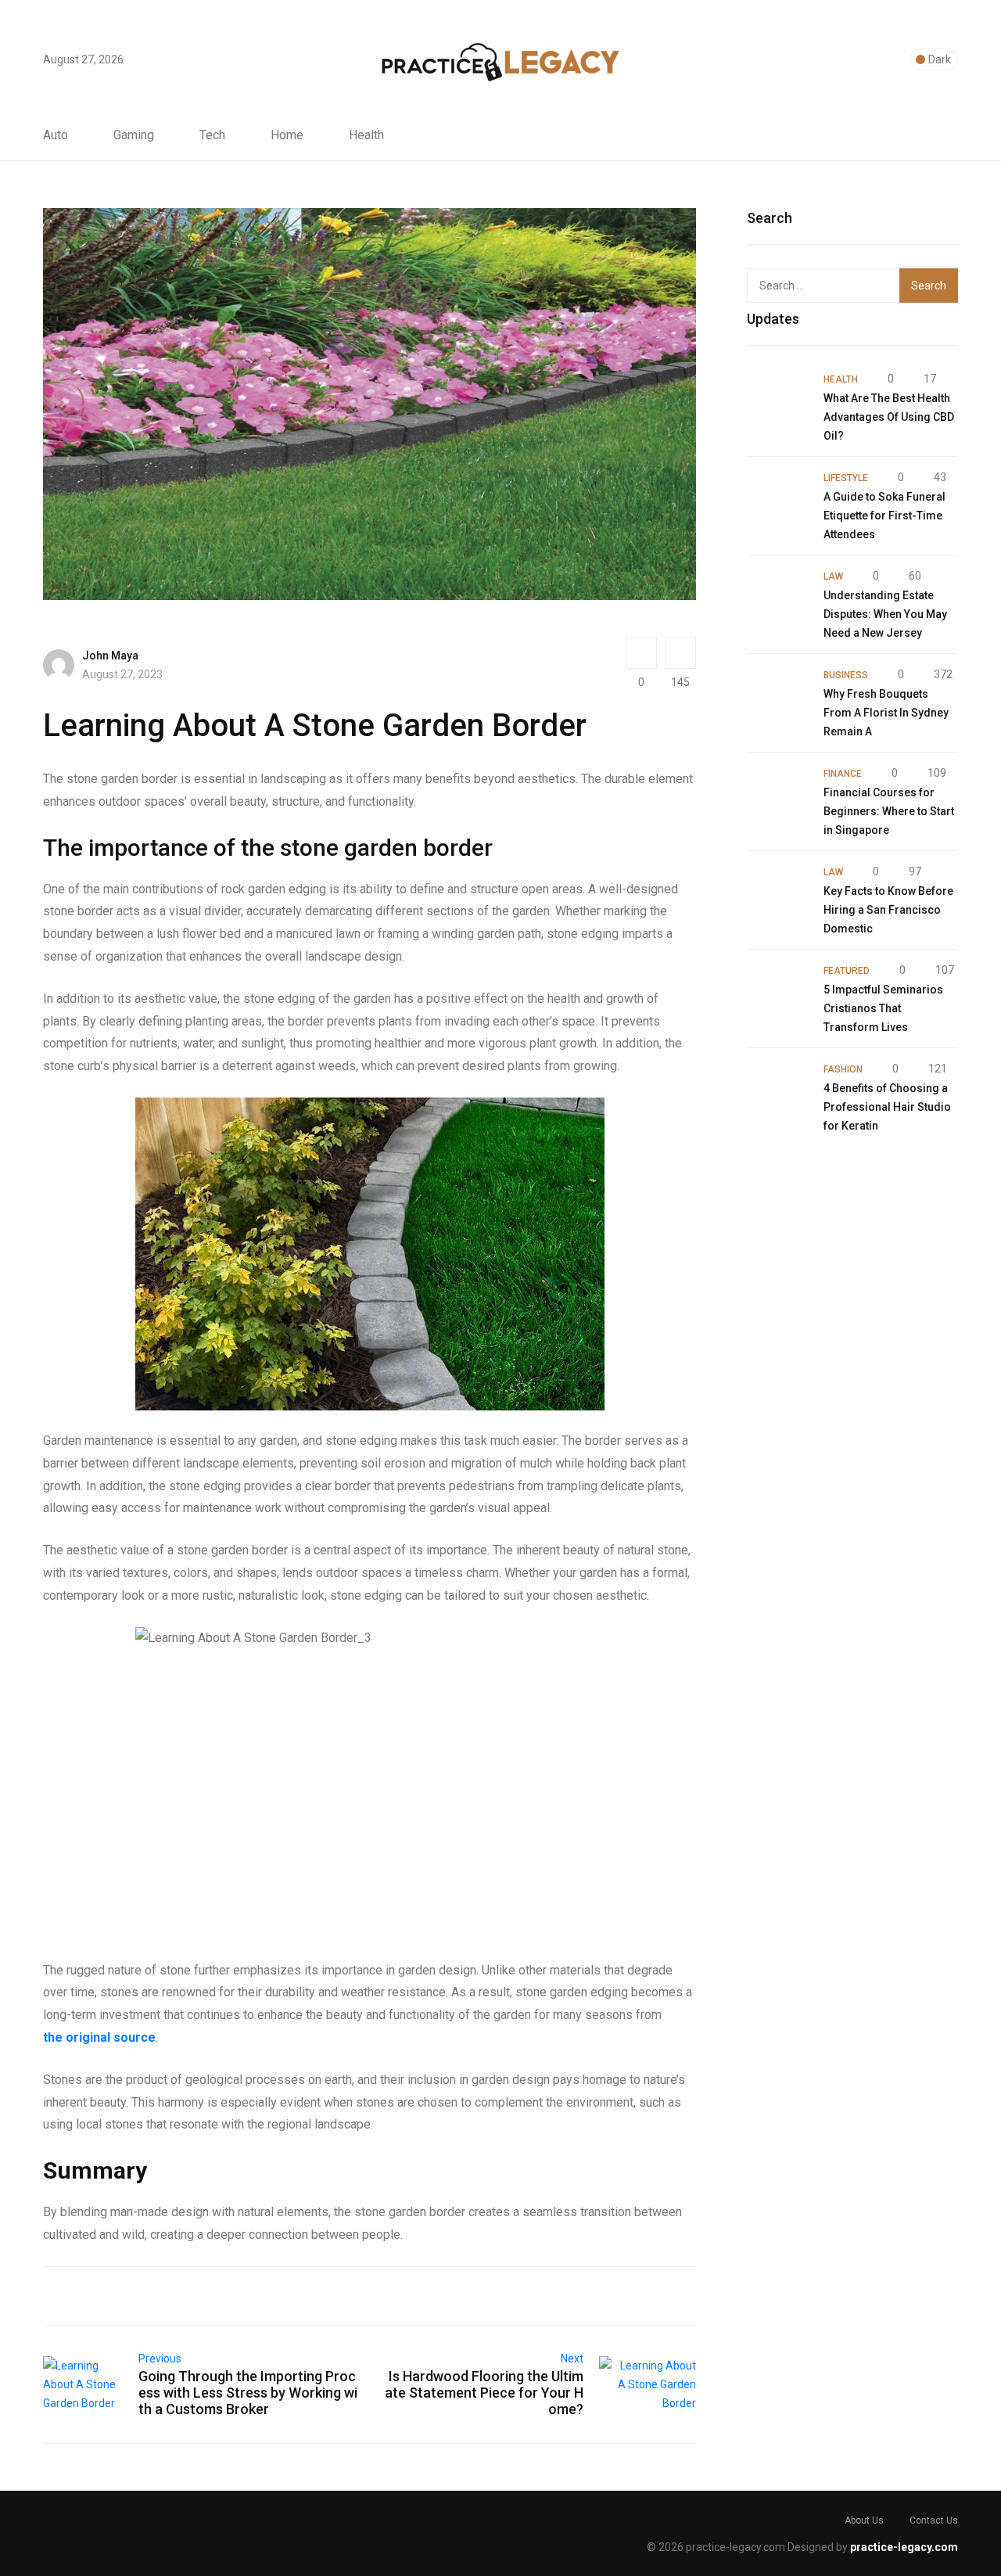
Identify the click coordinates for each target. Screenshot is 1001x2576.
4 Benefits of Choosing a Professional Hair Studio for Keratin (887, 1107)
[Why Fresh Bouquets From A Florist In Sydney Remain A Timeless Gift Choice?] (777, 695)
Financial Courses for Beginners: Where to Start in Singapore (889, 811)
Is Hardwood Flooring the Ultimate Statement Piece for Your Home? (484, 2393)
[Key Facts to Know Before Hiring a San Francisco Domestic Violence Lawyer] (777, 893)
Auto (56, 135)
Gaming (134, 135)
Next (572, 2359)
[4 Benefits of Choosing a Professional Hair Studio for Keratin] (777, 1090)
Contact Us (934, 2520)
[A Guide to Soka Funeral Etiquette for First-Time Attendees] (777, 498)
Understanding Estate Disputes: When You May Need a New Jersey (885, 614)
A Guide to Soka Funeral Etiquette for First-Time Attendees (884, 516)
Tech (212, 135)
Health (366, 135)
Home (287, 135)
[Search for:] (831, 286)
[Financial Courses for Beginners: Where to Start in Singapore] (777, 794)
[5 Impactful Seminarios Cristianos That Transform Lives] (777, 991)
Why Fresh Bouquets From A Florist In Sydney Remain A (886, 713)
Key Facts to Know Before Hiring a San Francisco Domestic (888, 910)
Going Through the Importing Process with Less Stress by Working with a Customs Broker (248, 2393)
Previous (160, 2359)
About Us (864, 2520)
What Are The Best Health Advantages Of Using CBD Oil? (889, 417)
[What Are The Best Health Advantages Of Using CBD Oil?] (777, 400)
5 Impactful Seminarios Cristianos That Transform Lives (883, 1008)
